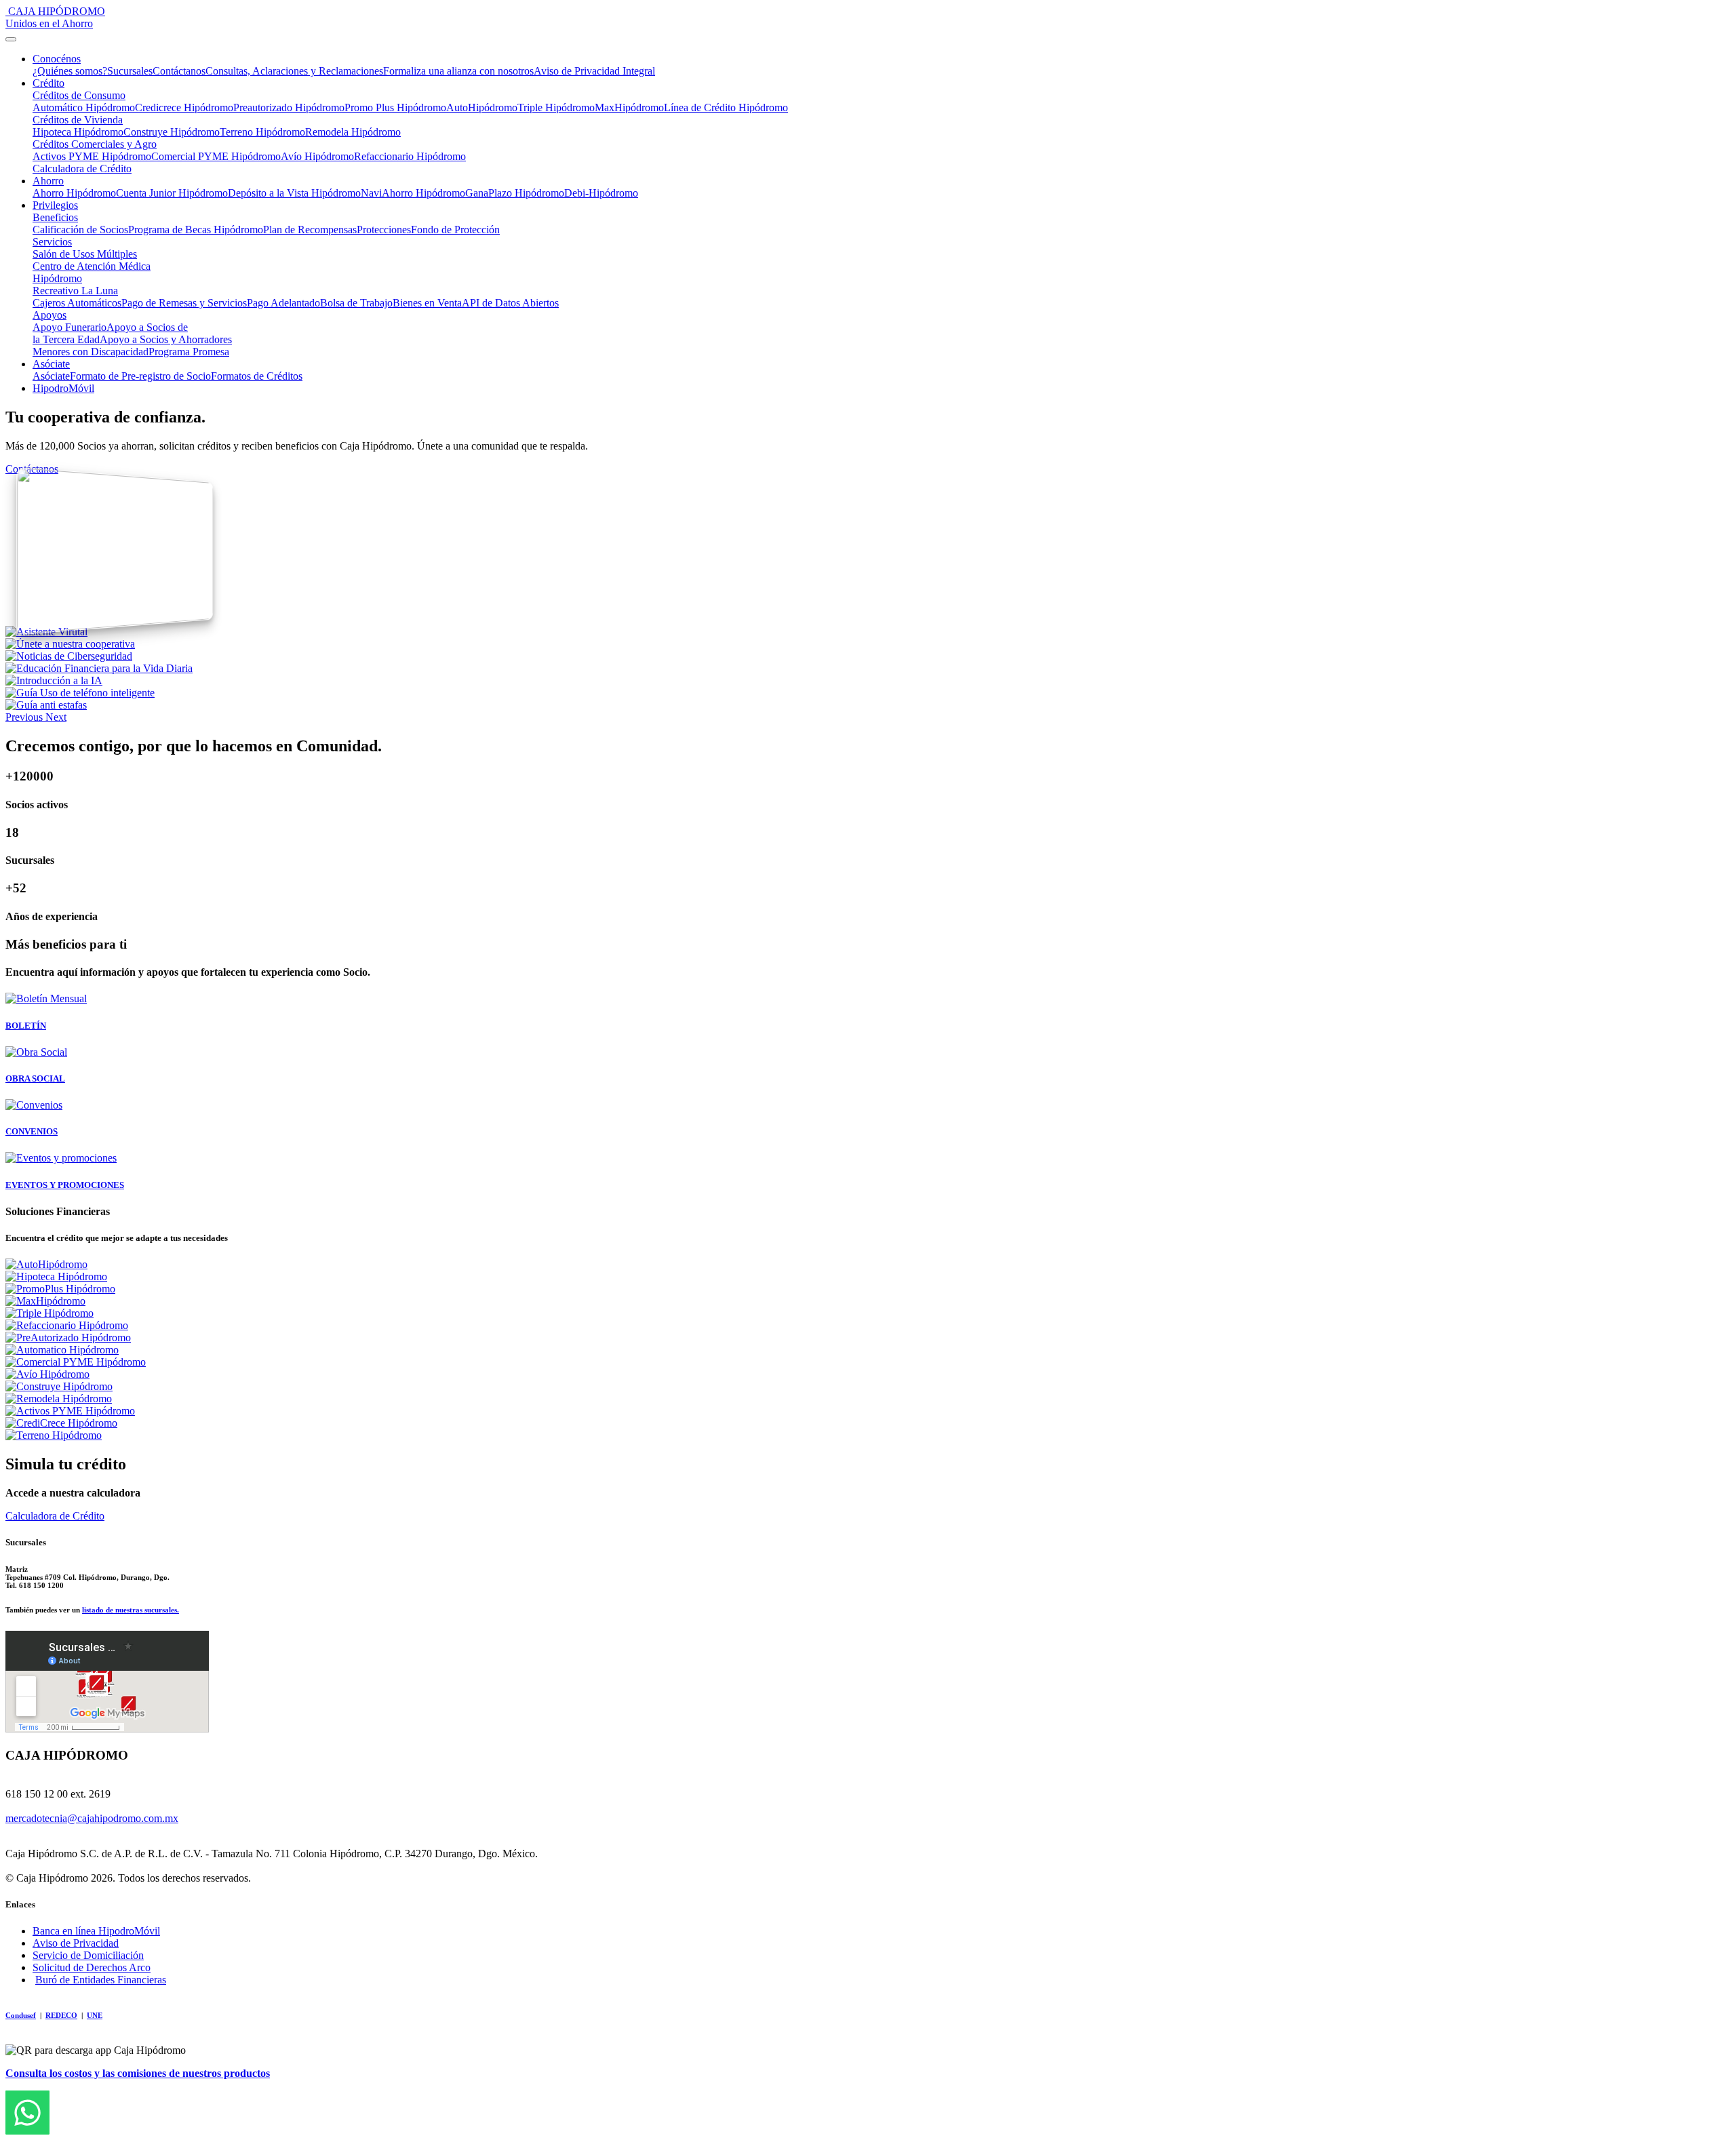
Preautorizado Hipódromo (289, 107)
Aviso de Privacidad (76, 1943)
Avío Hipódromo (317, 156)
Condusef (21, 2015)
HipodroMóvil (63, 388)
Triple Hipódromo (556, 107)
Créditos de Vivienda (78, 120)
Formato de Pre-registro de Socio (140, 376)
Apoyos (50, 315)
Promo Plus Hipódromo (395, 107)
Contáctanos (179, 71)
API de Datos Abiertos (510, 303)
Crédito (48, 83)
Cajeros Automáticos (77, 303)
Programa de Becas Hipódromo (196, 230)
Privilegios (55, 205)
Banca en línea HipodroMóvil (96, 1931)
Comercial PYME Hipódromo (216, 156)
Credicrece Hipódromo (184, 107)
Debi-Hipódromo (601, 193)
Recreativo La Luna (75, 291)
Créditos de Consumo (79, 95)
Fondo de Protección (455, 230)
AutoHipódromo (482, 107)
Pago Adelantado (283, 303)
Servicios (52, 242)
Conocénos (57, 59)
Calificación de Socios (80, 230)
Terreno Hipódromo (262, 132)
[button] (25, 717)
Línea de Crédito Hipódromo (726, 107)
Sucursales (130, 71)
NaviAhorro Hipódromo (413, 193)
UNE (95, 2015)
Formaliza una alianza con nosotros (458, 71)
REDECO (61, 2015)
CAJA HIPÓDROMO (55, 17)
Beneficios (55, 217)
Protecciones (384, 230)
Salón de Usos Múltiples (85, 254)
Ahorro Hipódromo (74, 193)
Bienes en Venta (427, 303)
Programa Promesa (189, 352)
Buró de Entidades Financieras (101, 1980)
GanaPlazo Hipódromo (515, 193)
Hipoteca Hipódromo (78, 132)
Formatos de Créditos (257, 376)
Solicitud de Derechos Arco (92, 1967)
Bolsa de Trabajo (356, 303)
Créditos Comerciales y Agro (95, 144)
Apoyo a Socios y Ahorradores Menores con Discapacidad (132, 345)
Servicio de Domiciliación (88, 1955)
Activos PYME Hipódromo (92, 156)
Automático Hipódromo (84, 107)
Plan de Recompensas (310, 230)
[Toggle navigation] (11, 39)
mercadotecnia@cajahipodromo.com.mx (92, 1818)
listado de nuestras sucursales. (131, 1610)
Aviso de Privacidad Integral (594, 71)
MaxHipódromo (629, 107)
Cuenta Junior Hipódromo (172, 193)
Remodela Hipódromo (353, 132)
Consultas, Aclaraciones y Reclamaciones (294, 71)
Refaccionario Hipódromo (410, 156)
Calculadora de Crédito (82, 169)
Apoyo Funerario (70, 327)
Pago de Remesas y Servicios (184, 303)
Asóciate (51, 364)
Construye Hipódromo (172, 132)
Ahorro (48, 181)
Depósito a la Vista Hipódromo (294, 193)
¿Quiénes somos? (70, 71)
